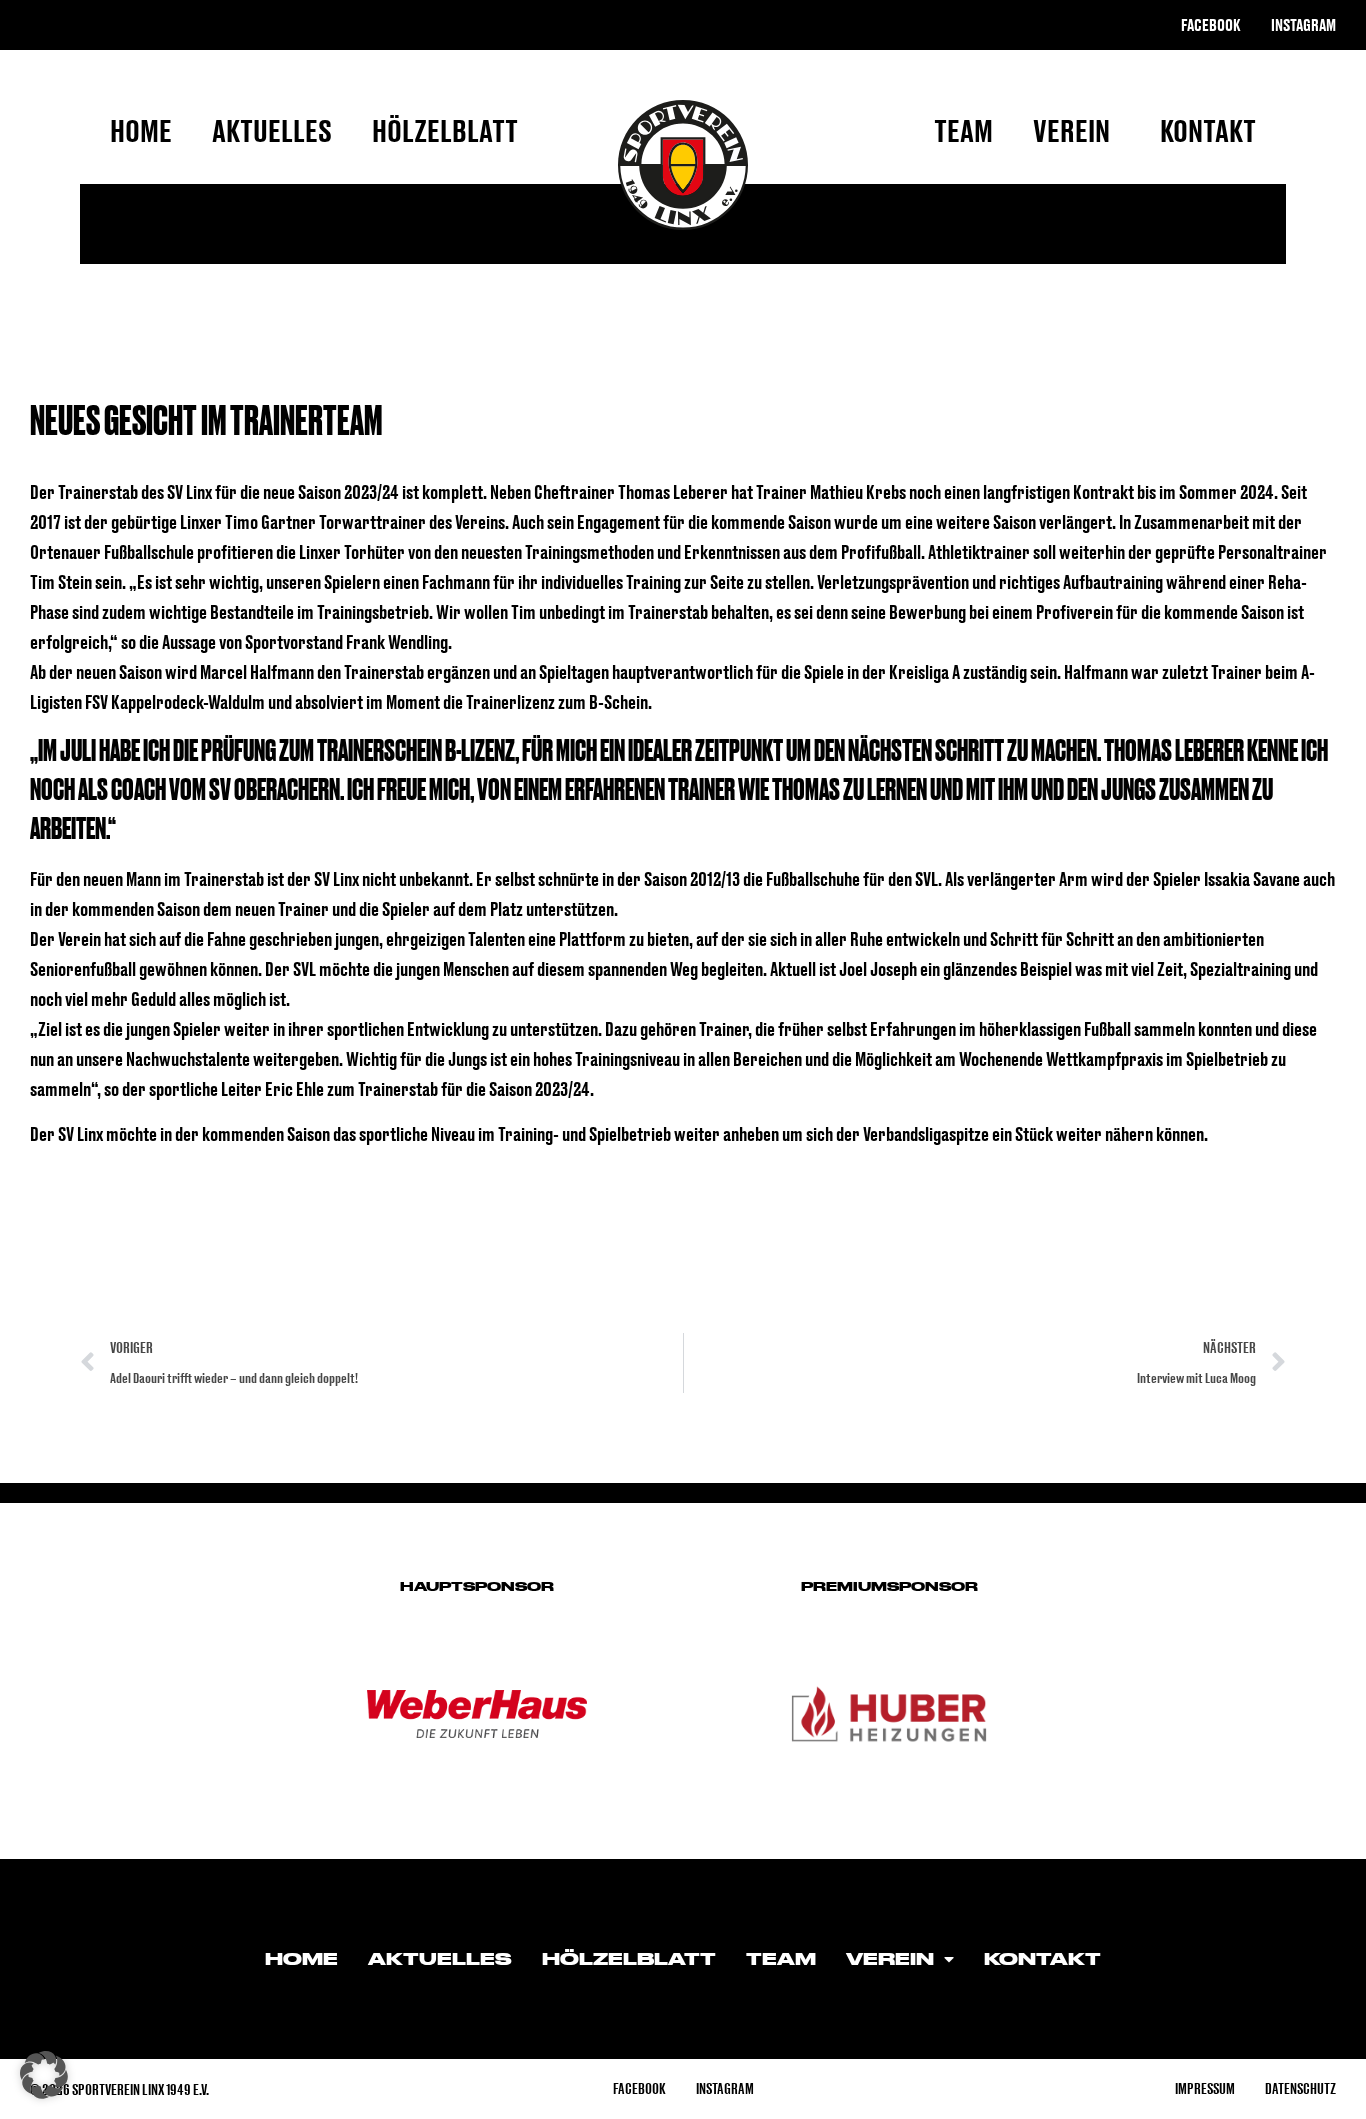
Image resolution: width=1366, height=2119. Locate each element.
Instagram (1303, 24)
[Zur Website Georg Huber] (889, 1714)
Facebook (1211, 24)
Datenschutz (1300, 2088)
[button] (44, 2075)
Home (141, 130)
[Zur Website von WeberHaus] (477, 1714)
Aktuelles (272, 130)
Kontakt (1208, 130)
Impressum (1205, 2088)
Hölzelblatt (445, 130)
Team (963, 130)
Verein (1071, 130)
